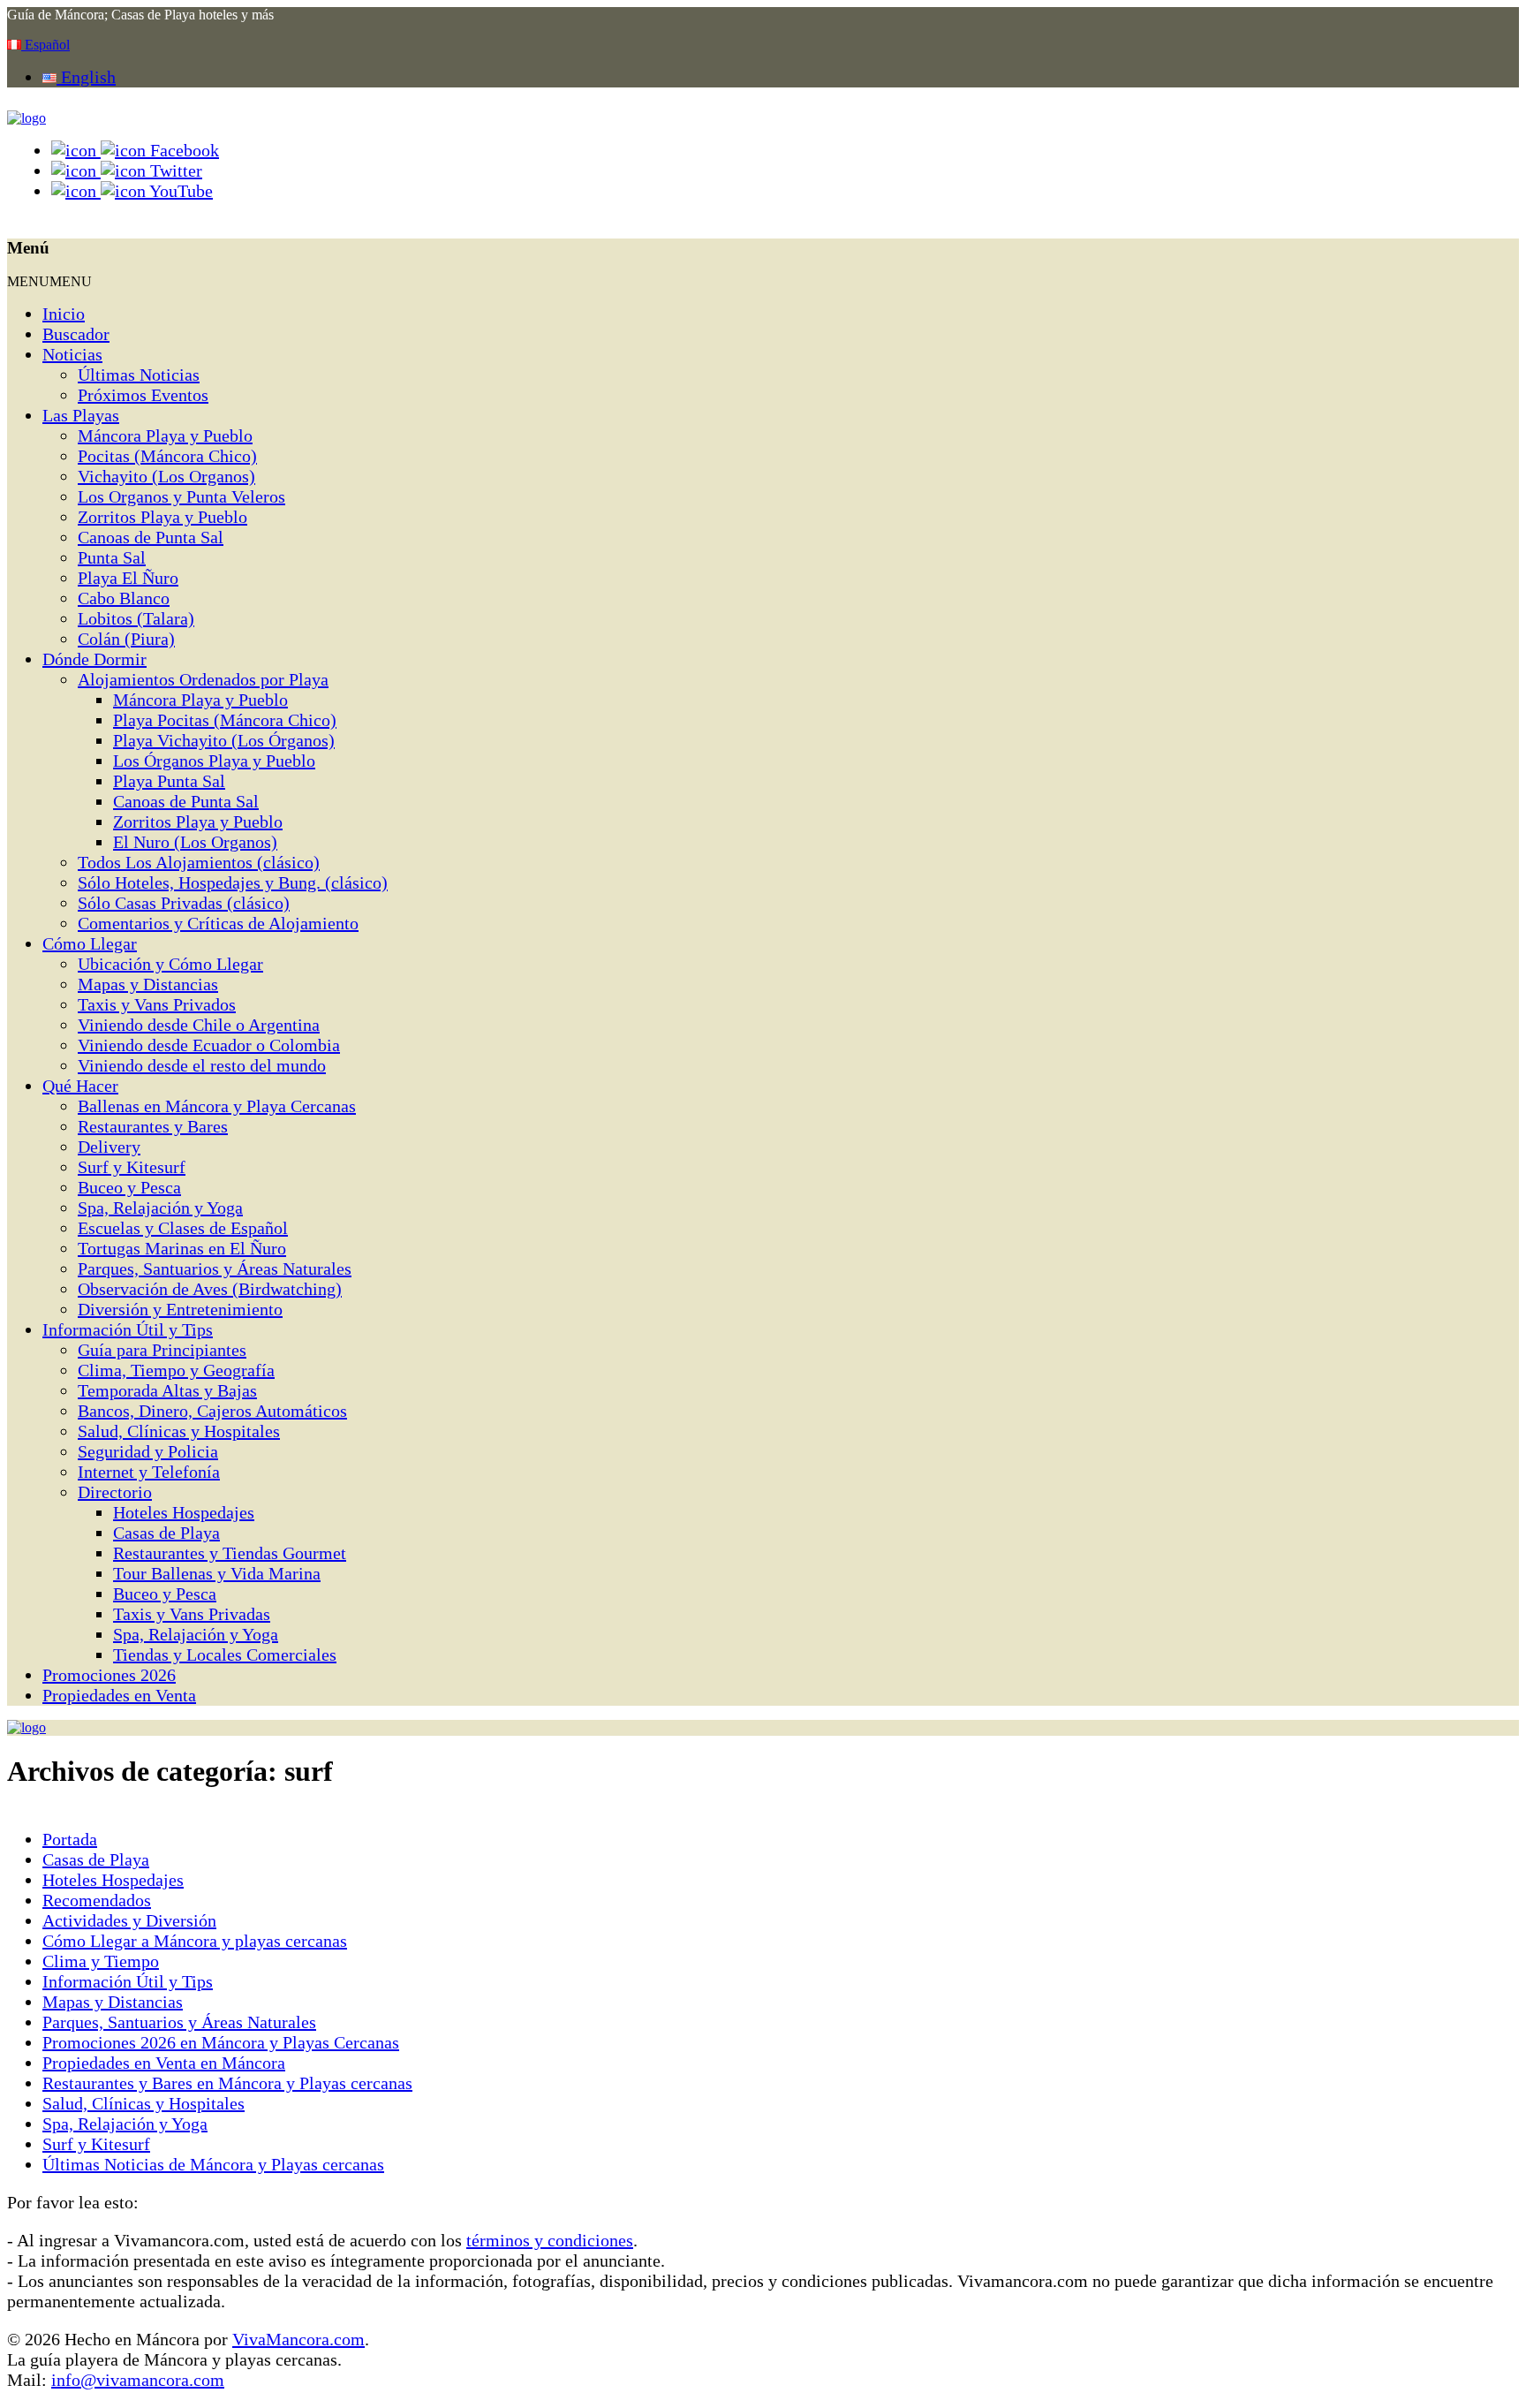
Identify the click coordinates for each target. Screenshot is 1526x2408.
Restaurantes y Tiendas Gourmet (230, 1553)
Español (45, 45)
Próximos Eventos (143, 395)
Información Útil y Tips (128, 1329)
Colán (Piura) (126, 639)
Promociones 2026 (109, 1675)
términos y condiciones (550, 2240)
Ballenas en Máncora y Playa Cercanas (217, 1106)
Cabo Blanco (124, 598)
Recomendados (97, 1900)
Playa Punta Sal (169, 781)
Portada (70, 1839)
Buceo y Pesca (129, 1187)
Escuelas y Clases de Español (183, 1228)
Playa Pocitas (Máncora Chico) (225, 720)
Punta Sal (112, 557)
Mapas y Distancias (148, 984)
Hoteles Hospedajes (184, 1512)
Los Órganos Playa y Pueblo (214, 761)
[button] (49, 281)
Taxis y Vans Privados (157, 1004)
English (86, 77)
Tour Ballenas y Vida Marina (217, 1573)
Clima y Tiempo (101, 1961)
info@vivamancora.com (138, 2380)
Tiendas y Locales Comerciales (225, 1655)
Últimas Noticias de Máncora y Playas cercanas (213, 2164)
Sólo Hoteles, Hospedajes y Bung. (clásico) (233, 882)
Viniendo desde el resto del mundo (202, 1065)
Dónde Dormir (94, 659)
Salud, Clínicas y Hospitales (179, 1431)
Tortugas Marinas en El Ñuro (182, 1248)
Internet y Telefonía (149, 1472)
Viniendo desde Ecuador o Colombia (209, 1045)
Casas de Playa (166, 1533)
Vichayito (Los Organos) (166, 476)
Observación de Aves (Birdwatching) (210, 1289)
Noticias (72, 354)
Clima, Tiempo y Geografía (176, 1370)
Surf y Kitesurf (132, 1167)
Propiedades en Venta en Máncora (164, 2063)
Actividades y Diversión (129, 1920)
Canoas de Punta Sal (151, 537)
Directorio (115, 1492)
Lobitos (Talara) (136, 618)
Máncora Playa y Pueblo (165, 435)
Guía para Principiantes (162, 1350)
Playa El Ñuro (128, 578)
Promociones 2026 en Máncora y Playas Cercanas (221, 2042)
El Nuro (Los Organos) (195, 842)
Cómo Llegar (90, 943)
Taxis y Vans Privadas (192, 1614)
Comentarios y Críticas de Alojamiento (218, 923)
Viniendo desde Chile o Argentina (199, 1025)
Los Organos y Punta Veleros (181, 496)
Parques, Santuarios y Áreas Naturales (215, 1268)
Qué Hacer (80, 1086)
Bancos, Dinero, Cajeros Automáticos (212, 1411)
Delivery (109, 1147)
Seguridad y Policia (148, 1451)
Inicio (64, 314)
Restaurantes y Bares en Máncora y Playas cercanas (227, 2083)
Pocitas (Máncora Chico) (167, 456)
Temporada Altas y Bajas (167, 1390)
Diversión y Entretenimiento (180, 1309)
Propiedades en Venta (119, 1695)
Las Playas (81, 415)
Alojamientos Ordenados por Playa (203, 679)
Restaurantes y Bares (153, 1126)
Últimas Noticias (139, 375)
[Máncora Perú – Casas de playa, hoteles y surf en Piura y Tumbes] (26, 118)
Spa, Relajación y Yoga (160, 1208)
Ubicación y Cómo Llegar (170, 964)
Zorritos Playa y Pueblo (162, 517)
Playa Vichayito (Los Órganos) (224, 740)
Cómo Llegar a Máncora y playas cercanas (195, 1941)
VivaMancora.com (298, 2339)
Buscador (76, 334)
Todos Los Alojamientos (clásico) (199, 862)
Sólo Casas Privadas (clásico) (184, 903)
